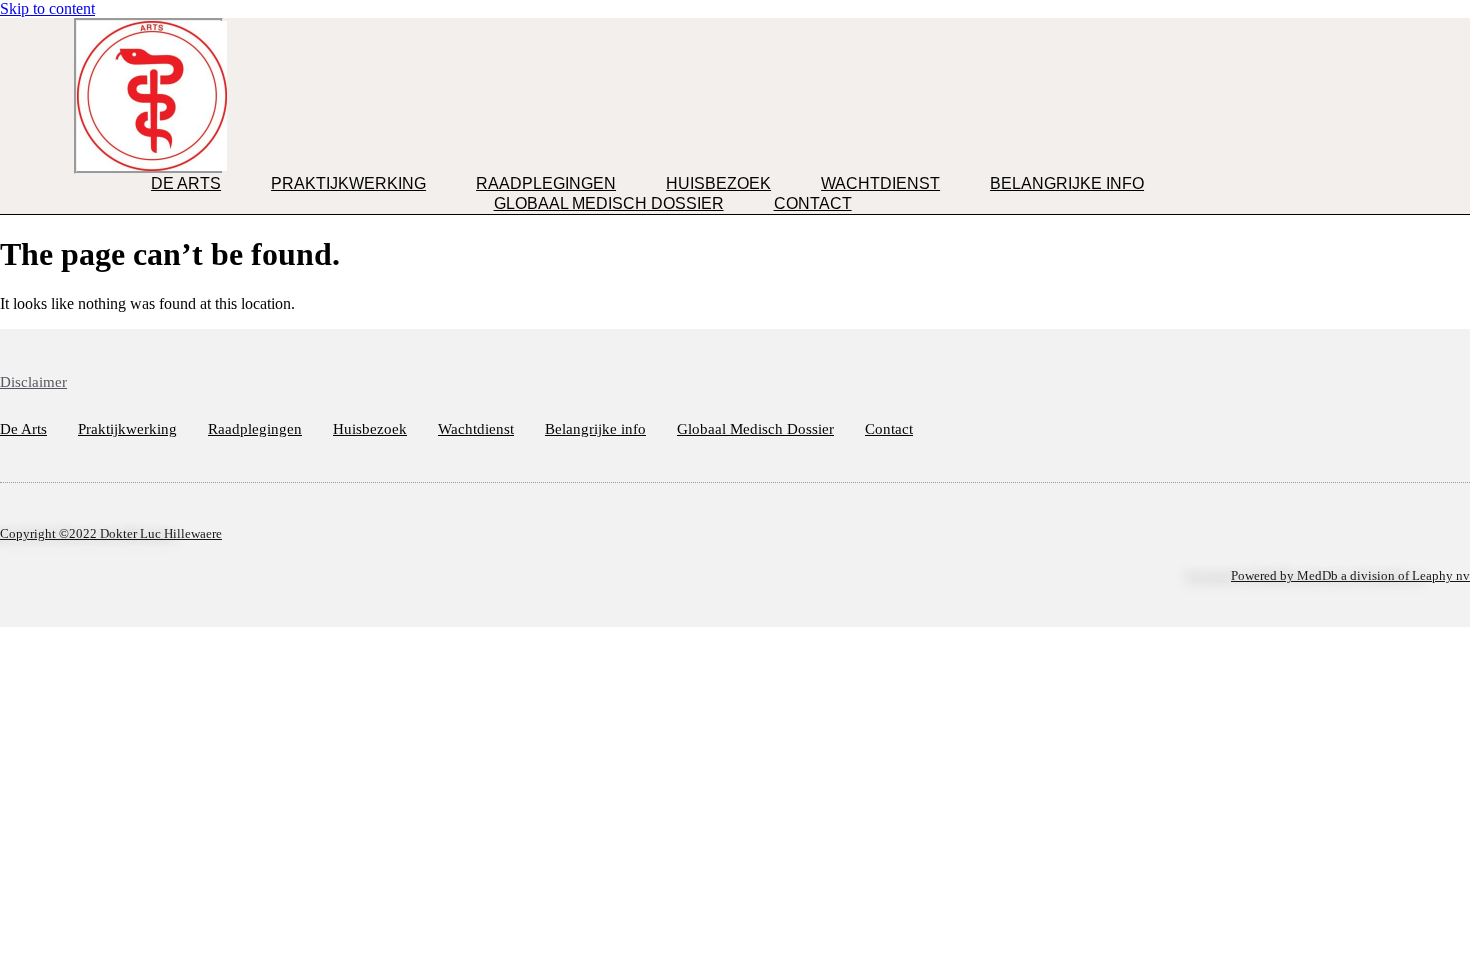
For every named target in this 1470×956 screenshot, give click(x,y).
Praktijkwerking (348, 183)
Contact (813, 203)
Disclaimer (33, 382)
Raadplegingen (546, 183)
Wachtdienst (880, 183)
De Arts (186, 183)
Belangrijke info (1067, 183)
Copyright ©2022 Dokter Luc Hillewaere (111, 533)
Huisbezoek (718, 183)
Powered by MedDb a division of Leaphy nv (1350, 575)
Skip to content (47, 8)
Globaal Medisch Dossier (609, 203)
